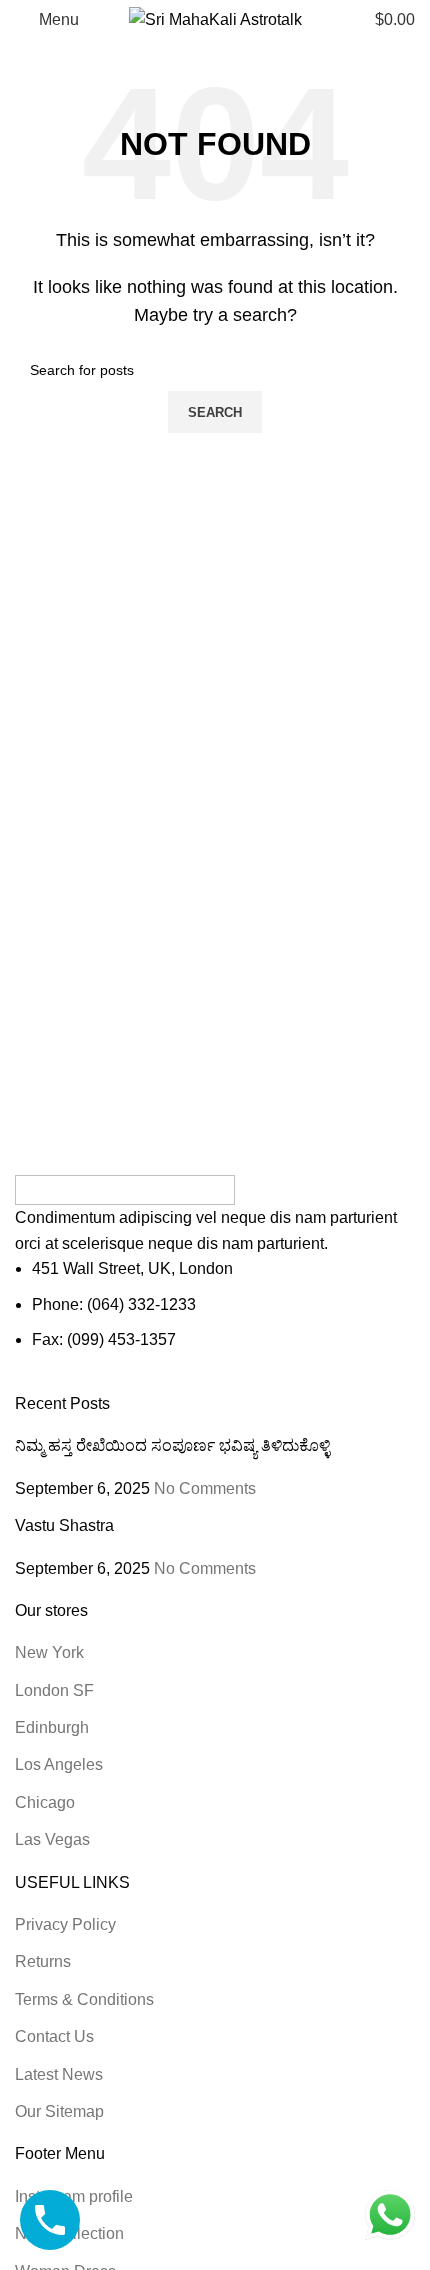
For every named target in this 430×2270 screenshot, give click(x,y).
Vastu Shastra (64, 1525)
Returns (43, 1961)
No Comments (205, 1488)
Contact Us (54, 2036)
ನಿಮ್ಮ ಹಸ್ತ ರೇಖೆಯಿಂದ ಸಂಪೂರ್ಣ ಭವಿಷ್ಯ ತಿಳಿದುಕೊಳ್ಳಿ (172, 1445)
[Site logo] (215, 18)
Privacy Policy (65, 1924)
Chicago (45, 1802)
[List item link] (215, 1304)
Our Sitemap (59, 2111)
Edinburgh (52, 1727)
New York (49, 1652)
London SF (54, 1690)
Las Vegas (52, 1839)
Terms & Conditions (84, 1999)
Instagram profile (74, 2196)
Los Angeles (59, 1764)
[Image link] (125, 1188)
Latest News (59, 2074)
